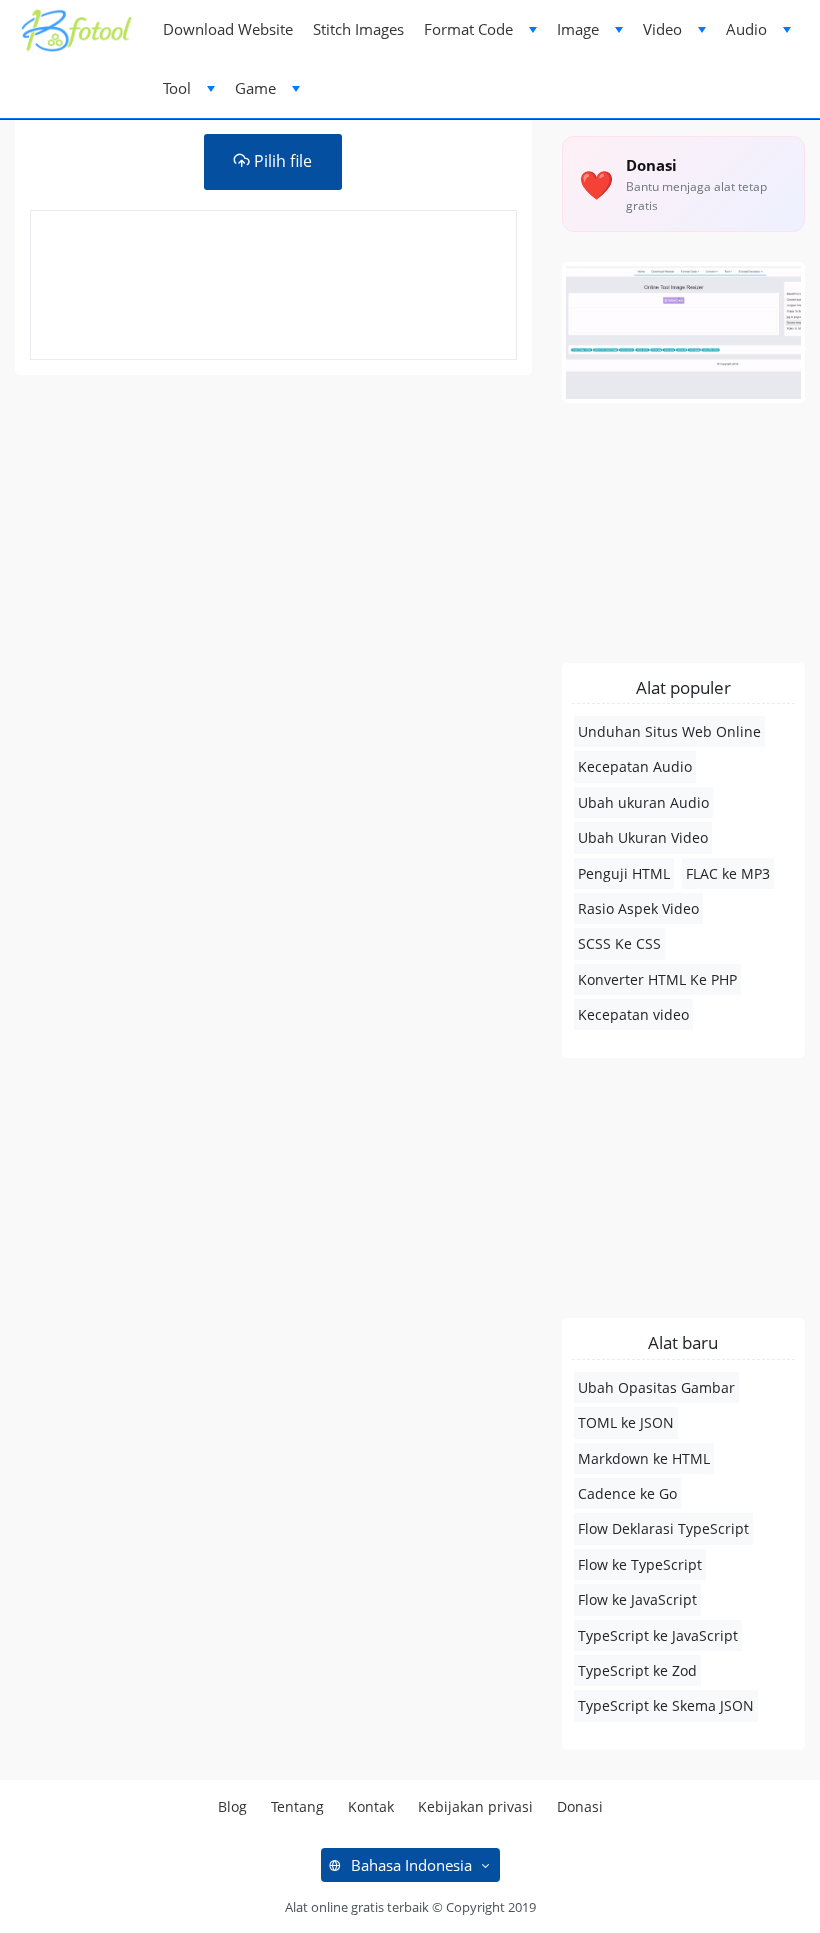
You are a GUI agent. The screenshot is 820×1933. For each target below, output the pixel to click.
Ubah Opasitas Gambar (656, 1387)
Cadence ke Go (627, 1493)
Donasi (580, 1806)
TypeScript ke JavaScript (658, 1635)
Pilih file (281, 161)
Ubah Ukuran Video (643, 837)
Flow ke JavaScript (637, 1599)
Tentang (297, 1806)
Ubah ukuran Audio (643, 802)
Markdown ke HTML (644, 1458)
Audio (746, 29)
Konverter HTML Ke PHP (657, 979)
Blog (232, 1806)
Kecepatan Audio (635, 766)
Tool (177, 88)
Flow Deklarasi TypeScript (663, 1528)
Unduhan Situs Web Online (669, 731)
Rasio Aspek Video (638, 908)
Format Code (468, 29)
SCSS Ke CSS (619, 943)
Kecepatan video (633, 1014)
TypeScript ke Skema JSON (666, 1705)
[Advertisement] (273, 545)
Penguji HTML (624, 873)
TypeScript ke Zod (637, 1670)
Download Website (228, 29)
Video (662, 29)
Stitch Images (358, 29)
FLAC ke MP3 (728, 873)
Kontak (371, 1806)
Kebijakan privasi (475, 1806)
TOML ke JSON (626, 1422)
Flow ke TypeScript (640, 1564)
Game (255, 88)
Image (578, 29)
